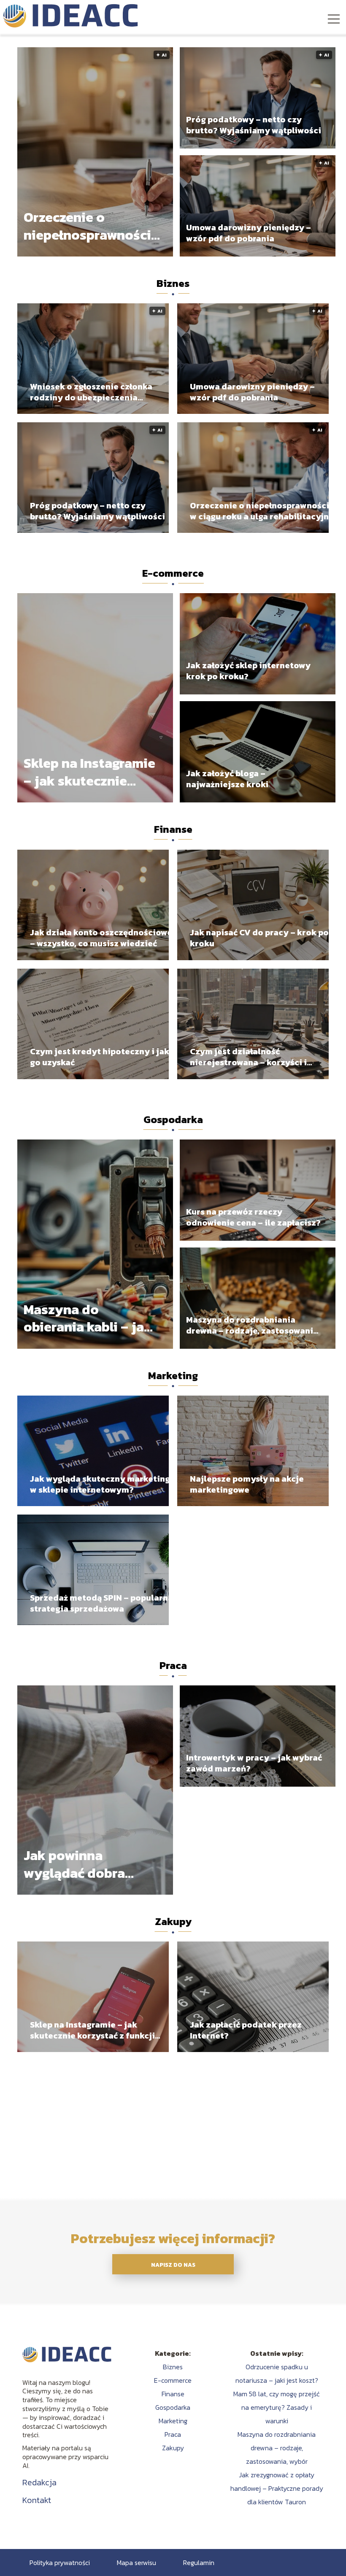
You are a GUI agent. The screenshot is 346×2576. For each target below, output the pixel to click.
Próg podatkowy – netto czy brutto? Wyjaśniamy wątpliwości (254, 125)
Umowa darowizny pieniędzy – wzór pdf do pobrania (249, 233)
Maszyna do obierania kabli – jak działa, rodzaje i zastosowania (88, 1319)
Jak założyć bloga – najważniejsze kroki (227, 779)
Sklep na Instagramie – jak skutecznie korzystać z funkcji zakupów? (89, 772)
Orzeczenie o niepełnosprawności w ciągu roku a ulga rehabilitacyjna (87, 226)
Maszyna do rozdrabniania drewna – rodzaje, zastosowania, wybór (253, 1325)
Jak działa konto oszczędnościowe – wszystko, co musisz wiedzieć (101, 938)
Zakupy (173, 1921)
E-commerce (173, 573)
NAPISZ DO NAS (173, 2265)
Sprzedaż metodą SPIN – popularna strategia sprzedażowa (101, 1603)
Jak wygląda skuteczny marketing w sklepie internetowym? (100, 1484)
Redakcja (39, 2482)
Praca (173, 1665)
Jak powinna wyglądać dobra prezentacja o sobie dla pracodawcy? (86, 1864)
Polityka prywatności (60, 2562)
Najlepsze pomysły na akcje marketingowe (247, 1484)
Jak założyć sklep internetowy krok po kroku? (248, 671)
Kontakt (37, 2500)
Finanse (173, 829)
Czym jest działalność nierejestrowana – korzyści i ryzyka (248, 1057)
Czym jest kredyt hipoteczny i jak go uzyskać (100, 1057)
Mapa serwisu (137, 2562)
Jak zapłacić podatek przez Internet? (246, 2030)
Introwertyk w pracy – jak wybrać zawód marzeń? (254, 1763)
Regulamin (199, 2562)
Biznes (173, 283)
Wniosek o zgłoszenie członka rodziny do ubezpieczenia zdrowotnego (91, 392)
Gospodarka (173, 1119)
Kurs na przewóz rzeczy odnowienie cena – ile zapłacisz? (253, 1217)
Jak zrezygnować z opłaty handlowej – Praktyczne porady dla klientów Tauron (277, 2488)
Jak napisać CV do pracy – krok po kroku (259, 938)
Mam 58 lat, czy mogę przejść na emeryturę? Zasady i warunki (277, 2407)
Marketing (173, 1376)
